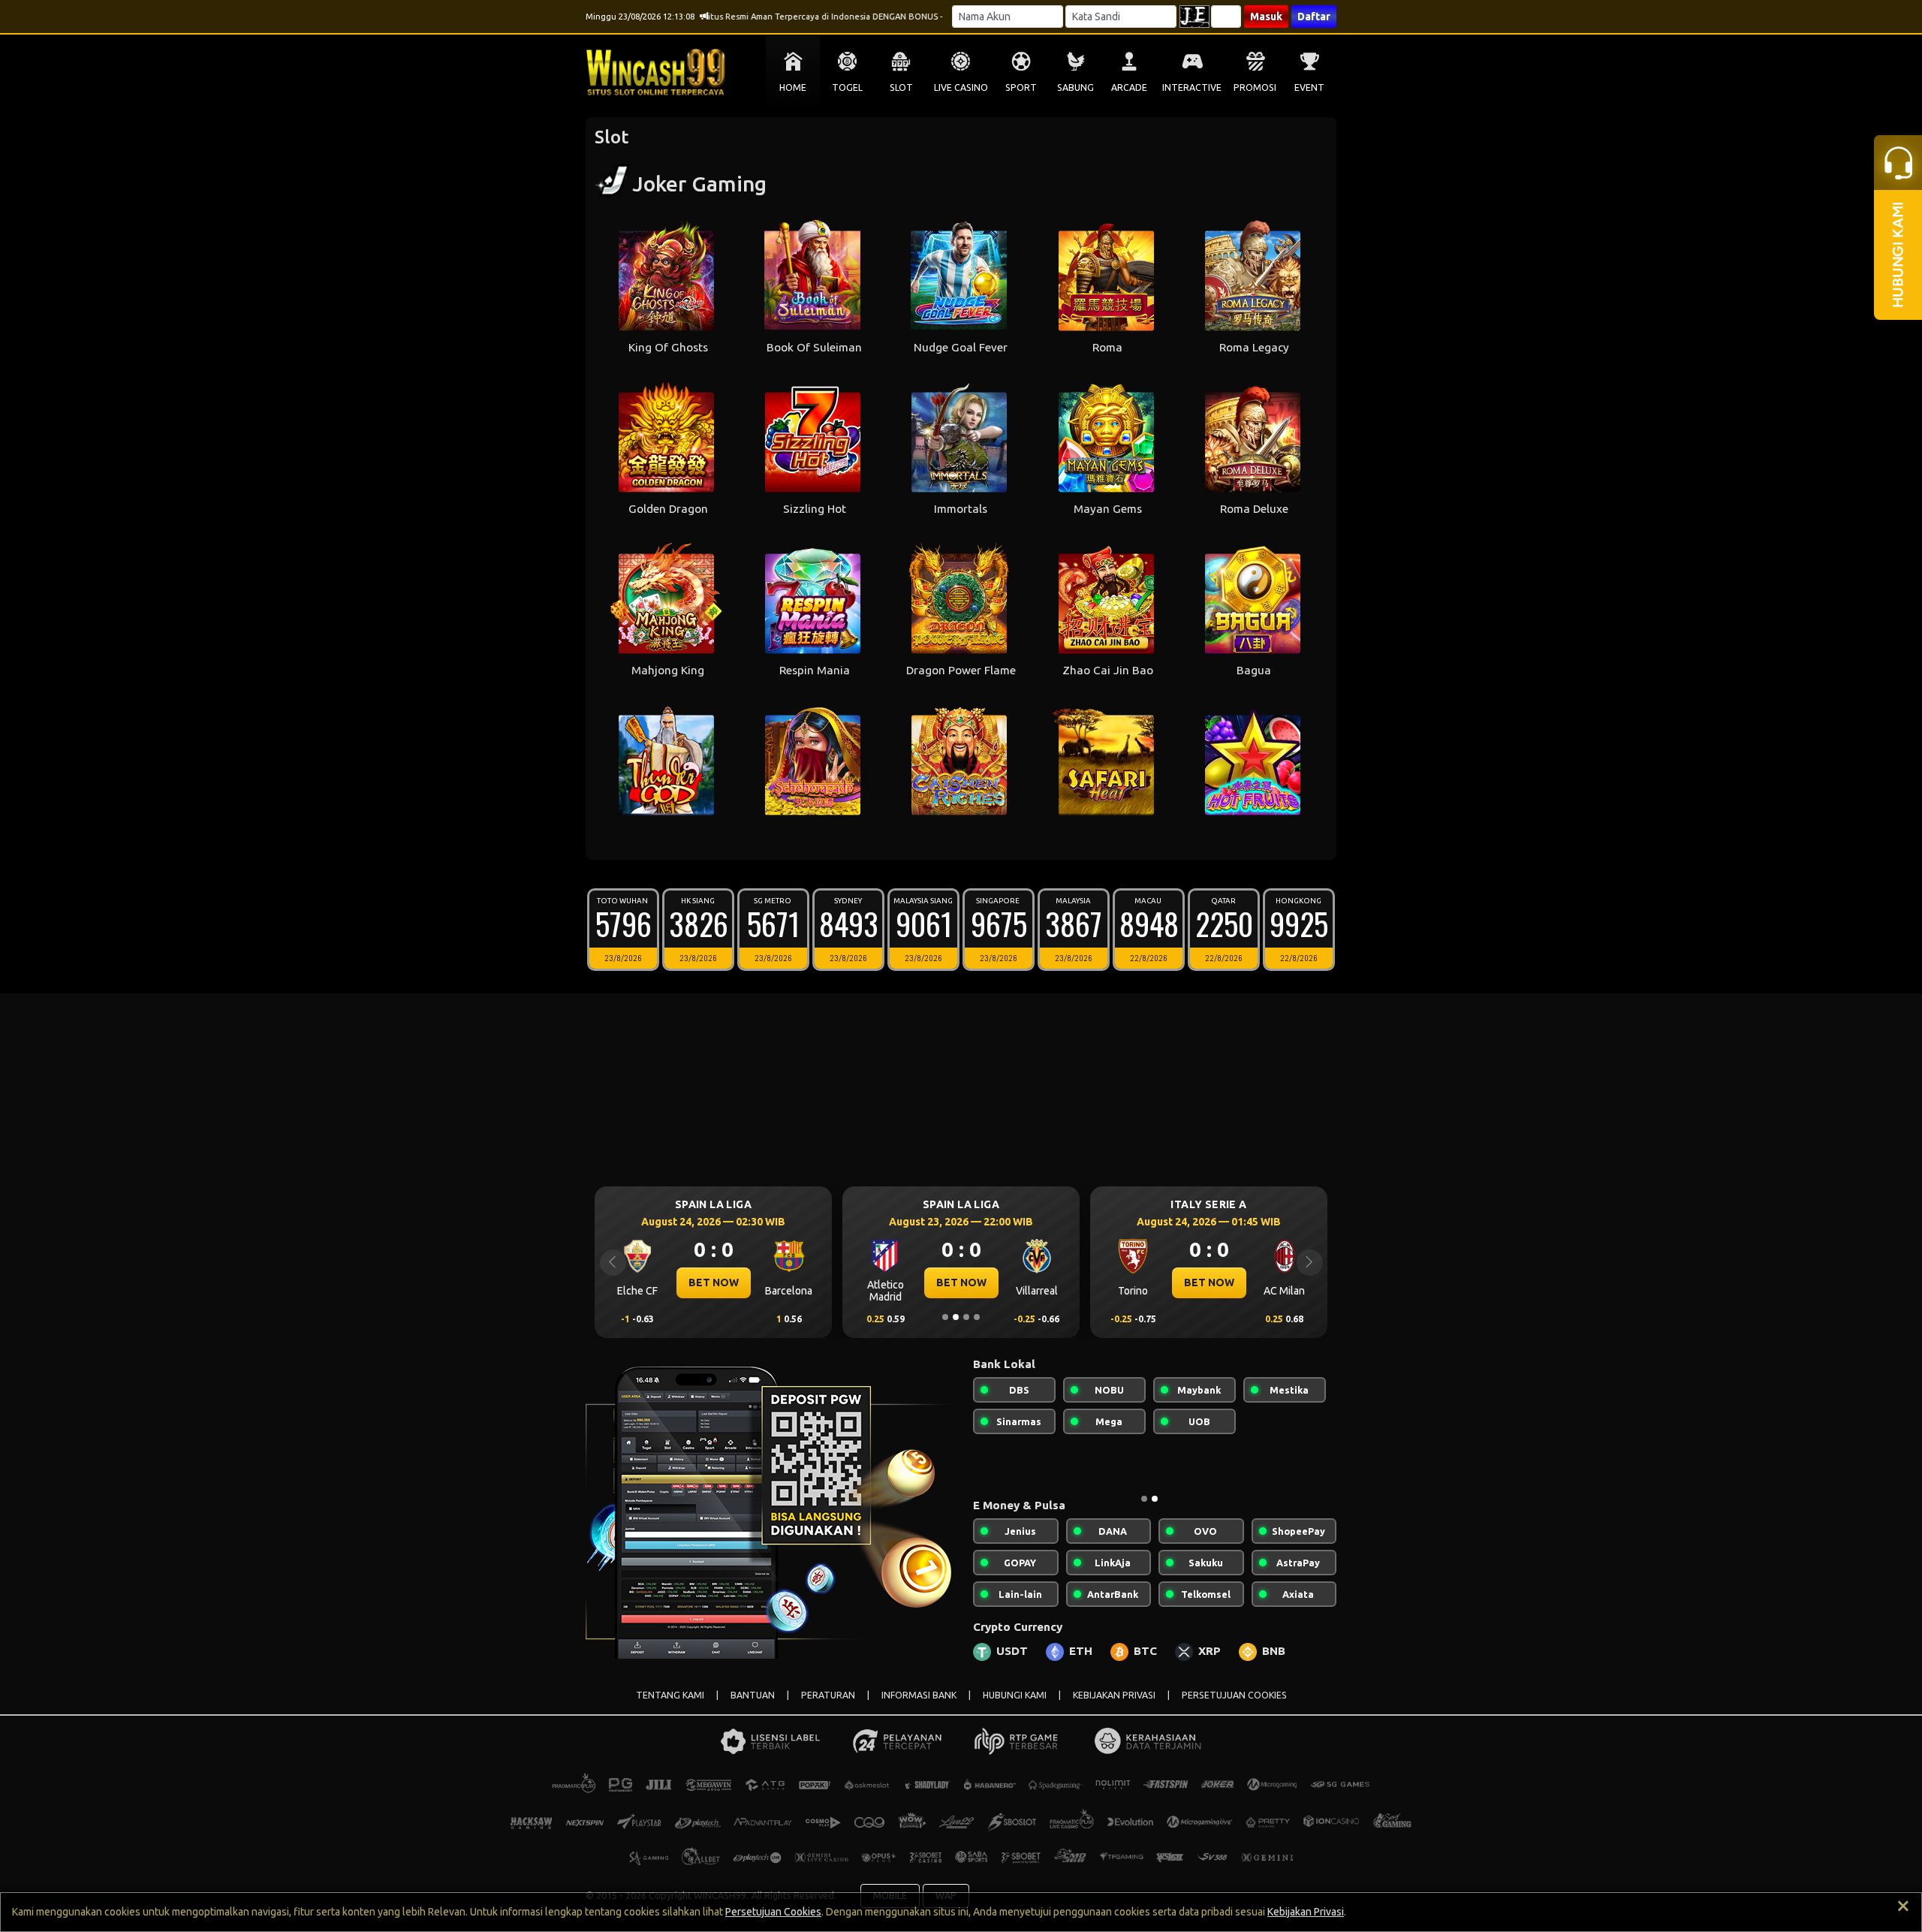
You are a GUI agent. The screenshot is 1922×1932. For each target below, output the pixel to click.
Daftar (1314, 17)
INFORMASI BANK (919, 1695)
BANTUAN (753, 1695)
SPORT (1021, 87)
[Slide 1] (945, 1317)
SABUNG (1075, 87)
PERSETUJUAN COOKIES (1234, 1695)
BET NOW (714, 1282)
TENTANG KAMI (670, 1695)
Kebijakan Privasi (1306, 1912)
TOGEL (847, 87)
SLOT (901, 87)
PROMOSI (1255, 87)
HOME (793, 87)
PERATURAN (828, 1695)
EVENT (1309, 87)
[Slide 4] (977, 1317)
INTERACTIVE (1192, 87)
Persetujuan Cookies (773, 1912)
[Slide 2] (956, 1317)
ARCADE (1129, 87)
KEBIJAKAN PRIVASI (1114, 1695)
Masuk (1266, 17)
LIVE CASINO (961, 87)
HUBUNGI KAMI (1015, 1695)
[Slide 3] (966, 1317)
